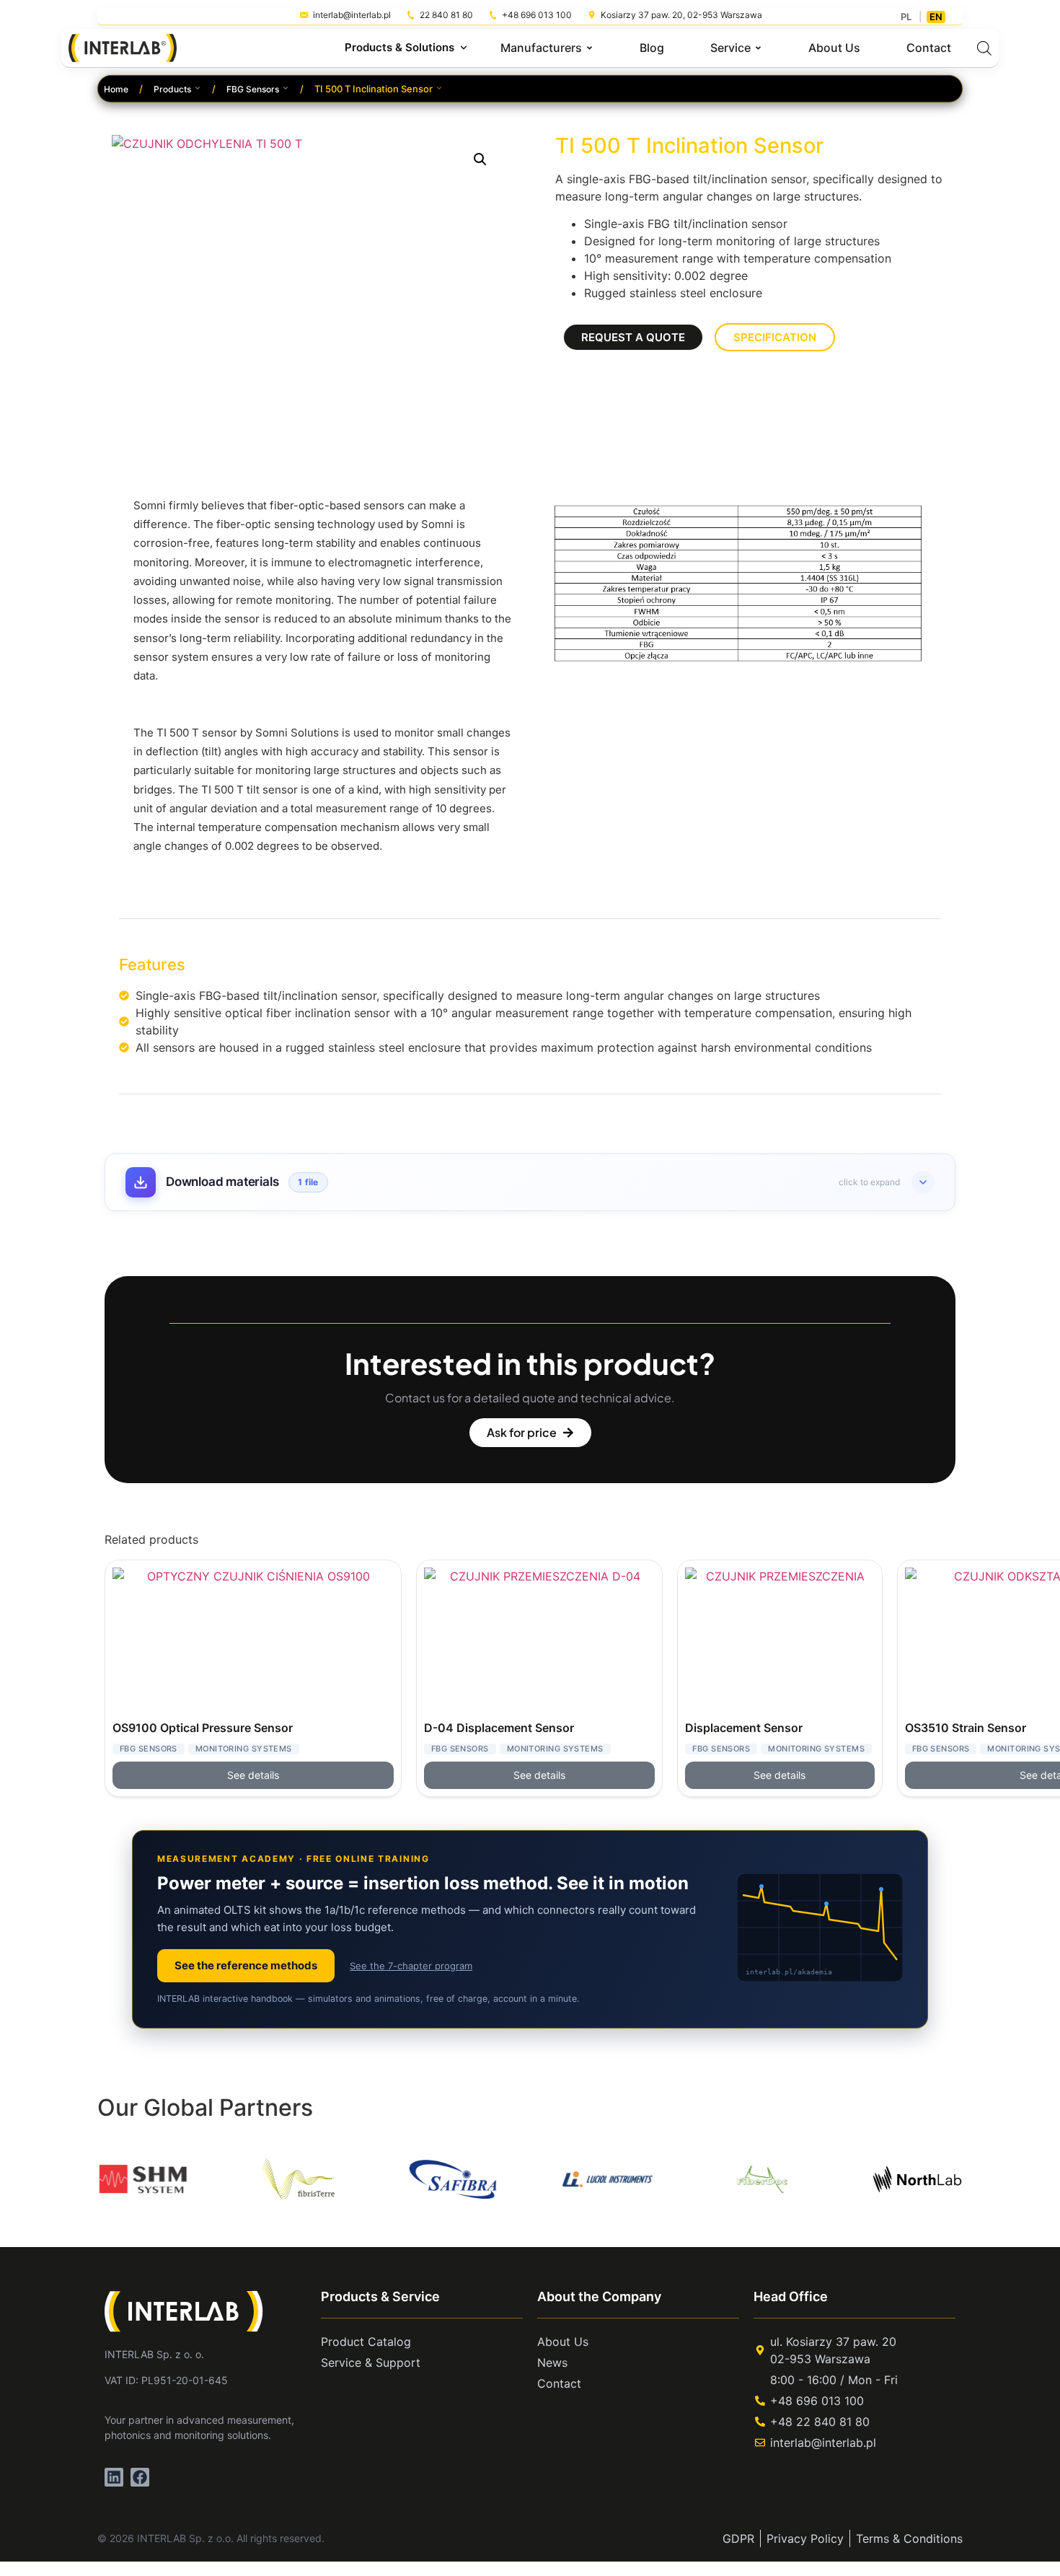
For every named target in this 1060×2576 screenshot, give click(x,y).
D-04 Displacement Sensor (499, 1728)
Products (172, 89)
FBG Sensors (253, 89)
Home (116, 89)
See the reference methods (246, 1965)
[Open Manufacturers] (589, 48)
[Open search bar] (984, 48)
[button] (480, 159)
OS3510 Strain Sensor (966, 1728)
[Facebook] (140, 2477)
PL (906, 17)
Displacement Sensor (744, 1728)
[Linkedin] (114, 2477)
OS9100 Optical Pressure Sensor (203, 1728)
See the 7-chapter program (411, 1966)
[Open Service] (758, 48)
